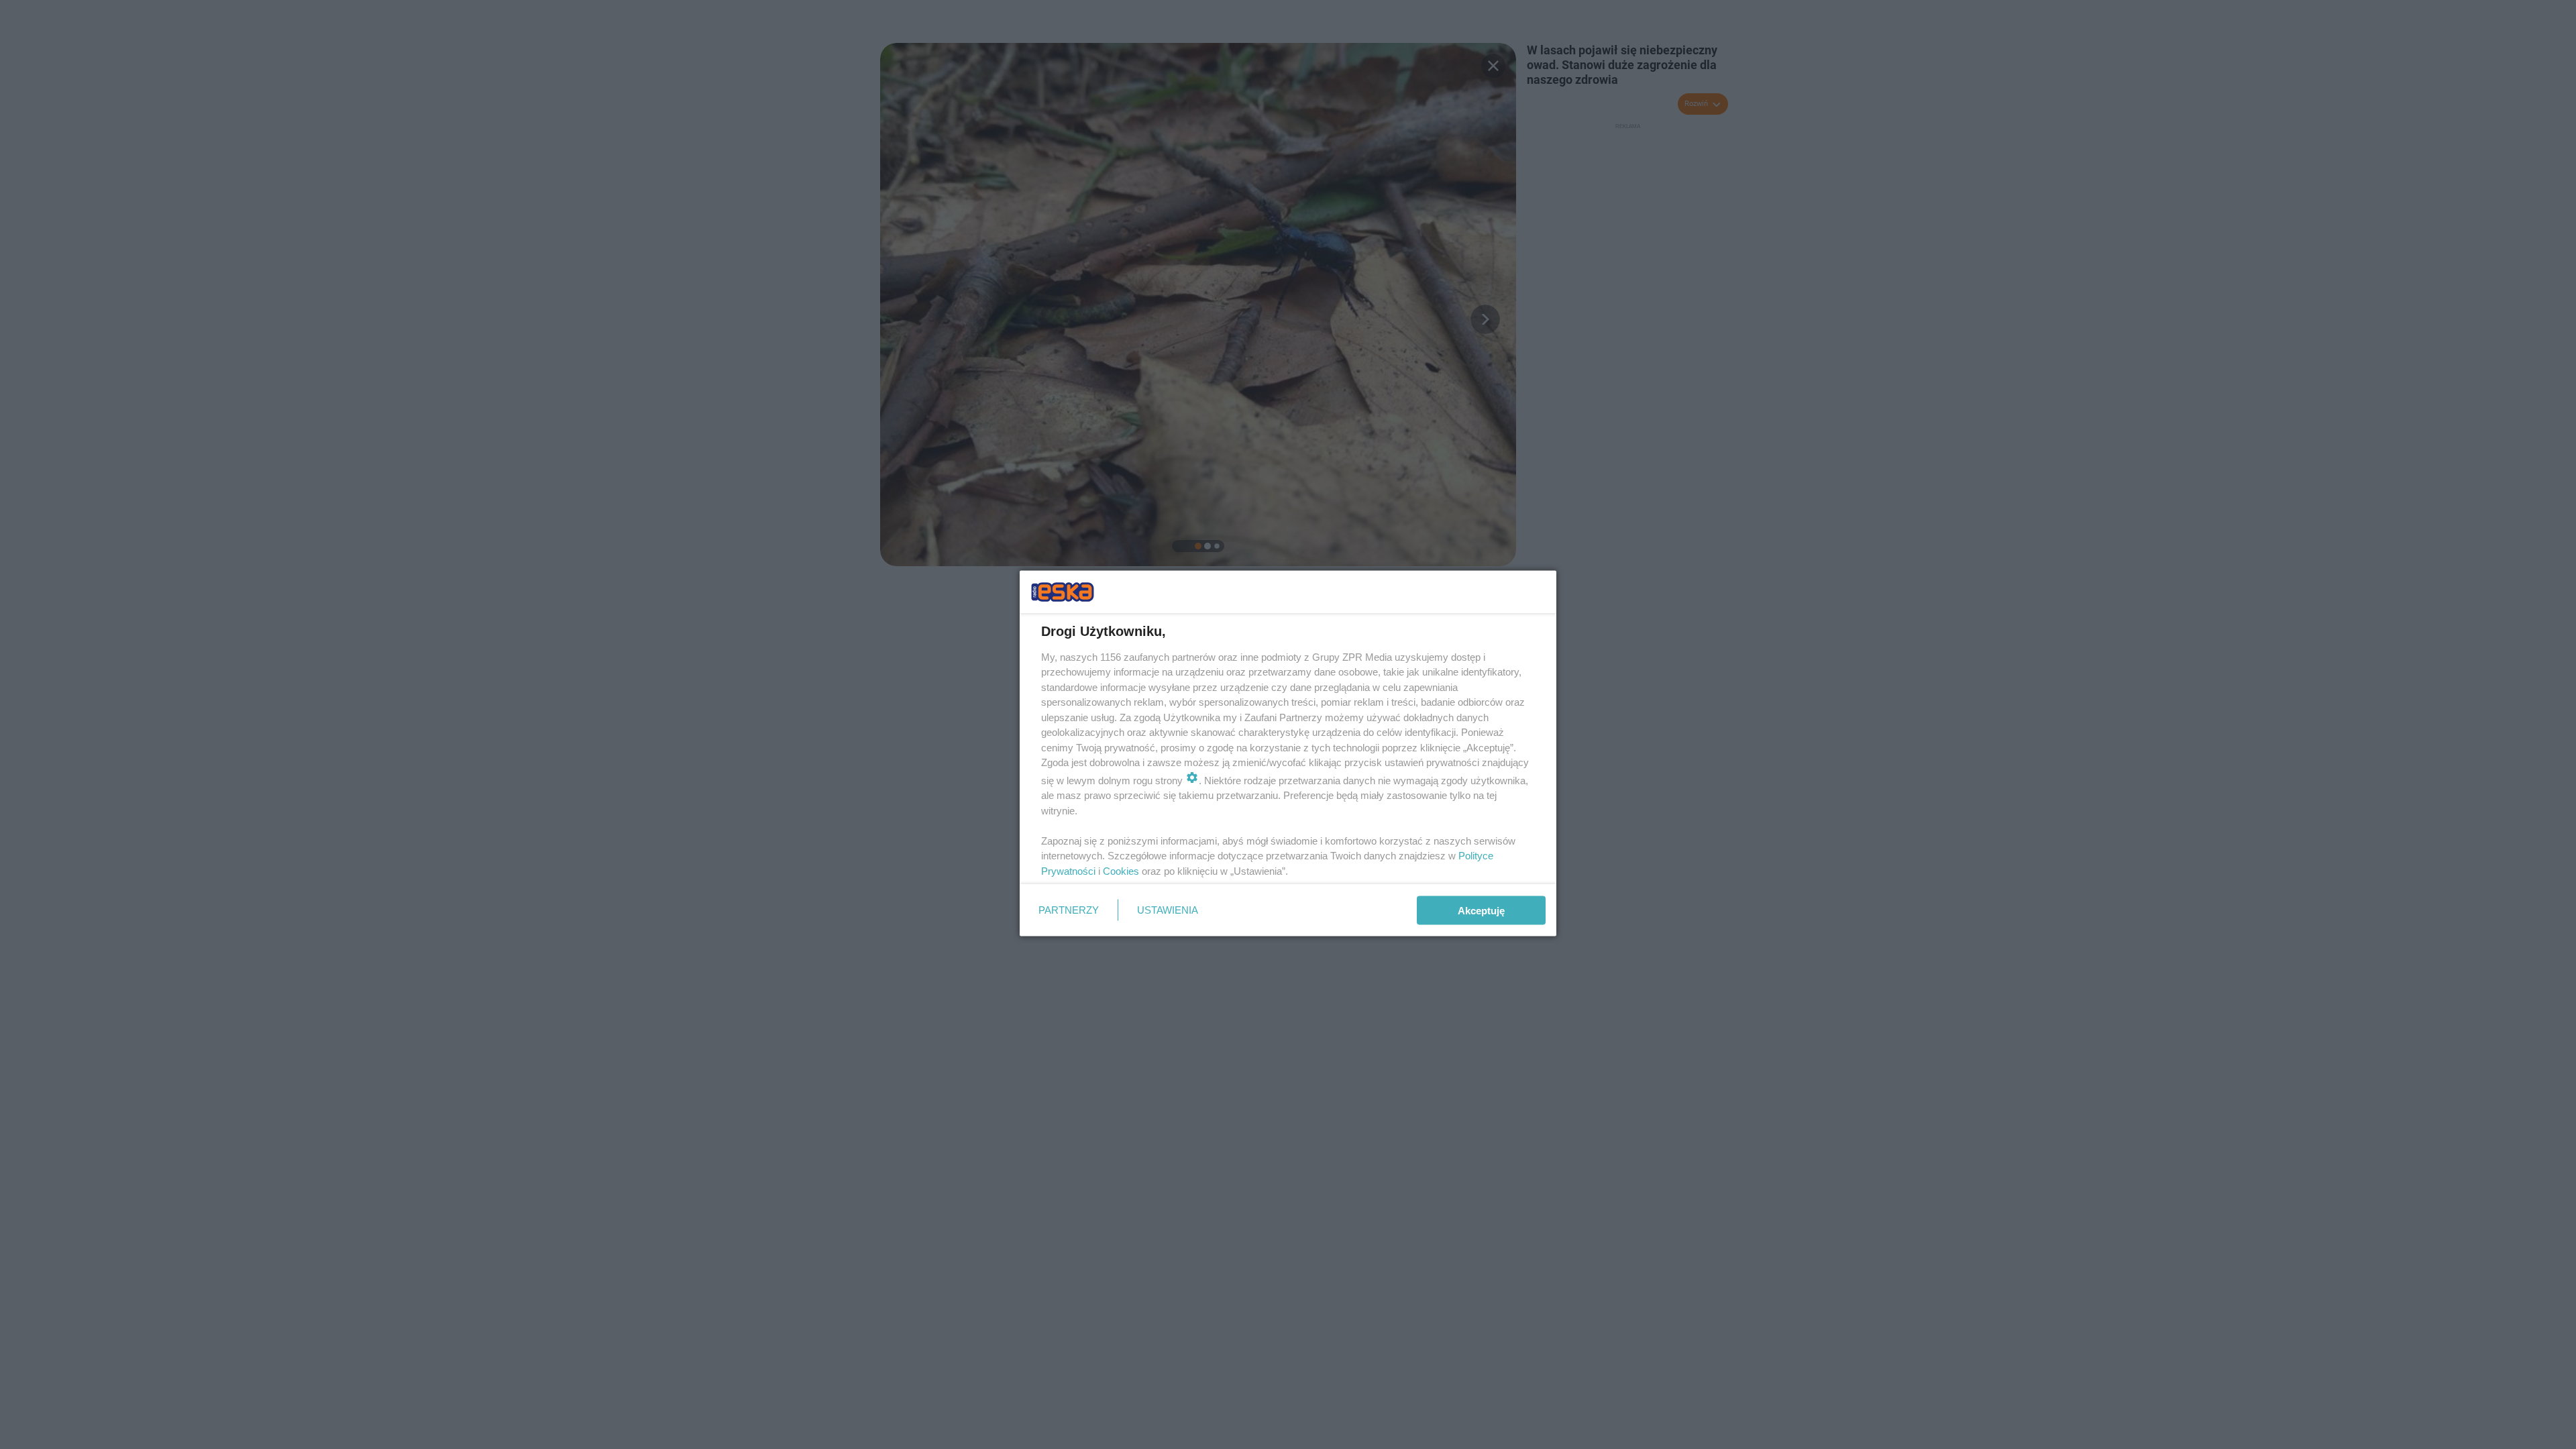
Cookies (1121, 870)
